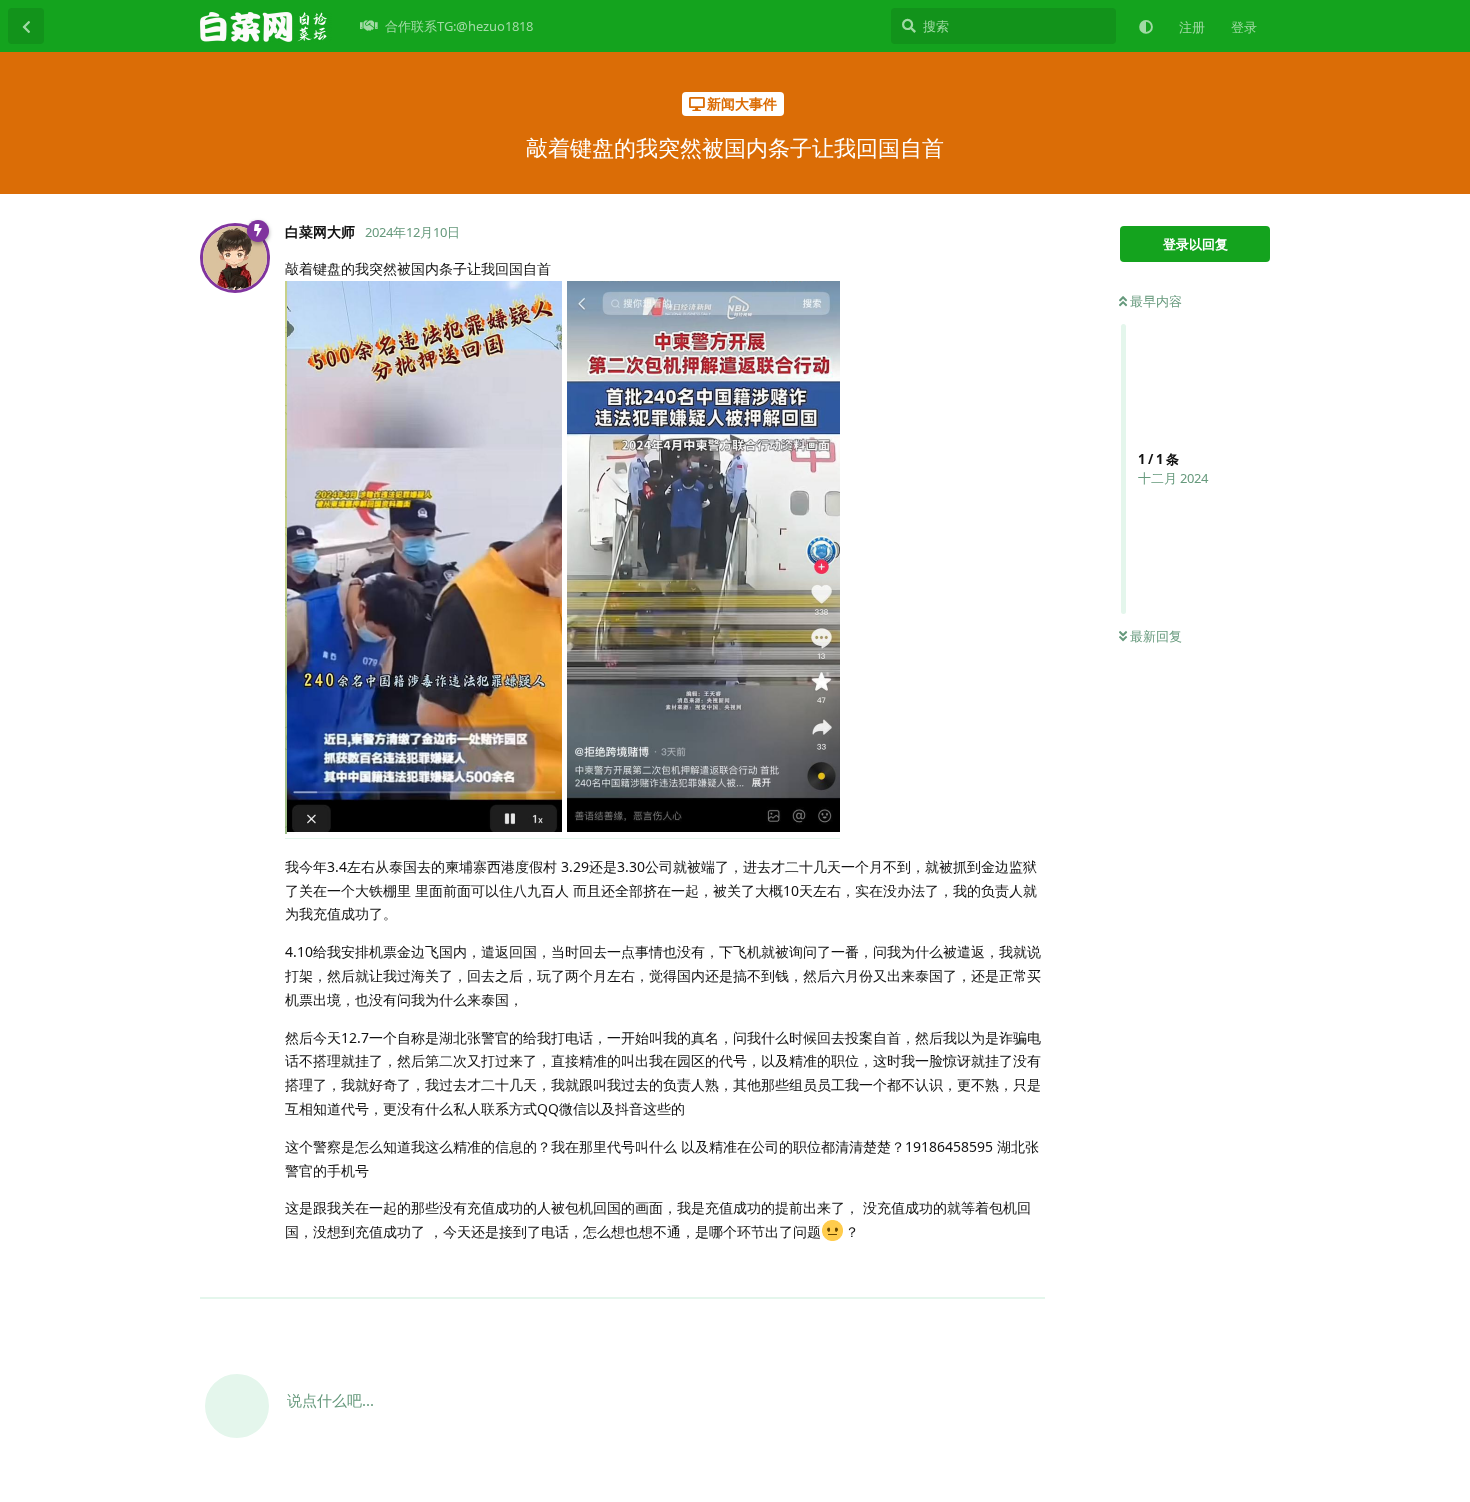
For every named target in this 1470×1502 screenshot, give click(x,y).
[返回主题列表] (26, 26)
